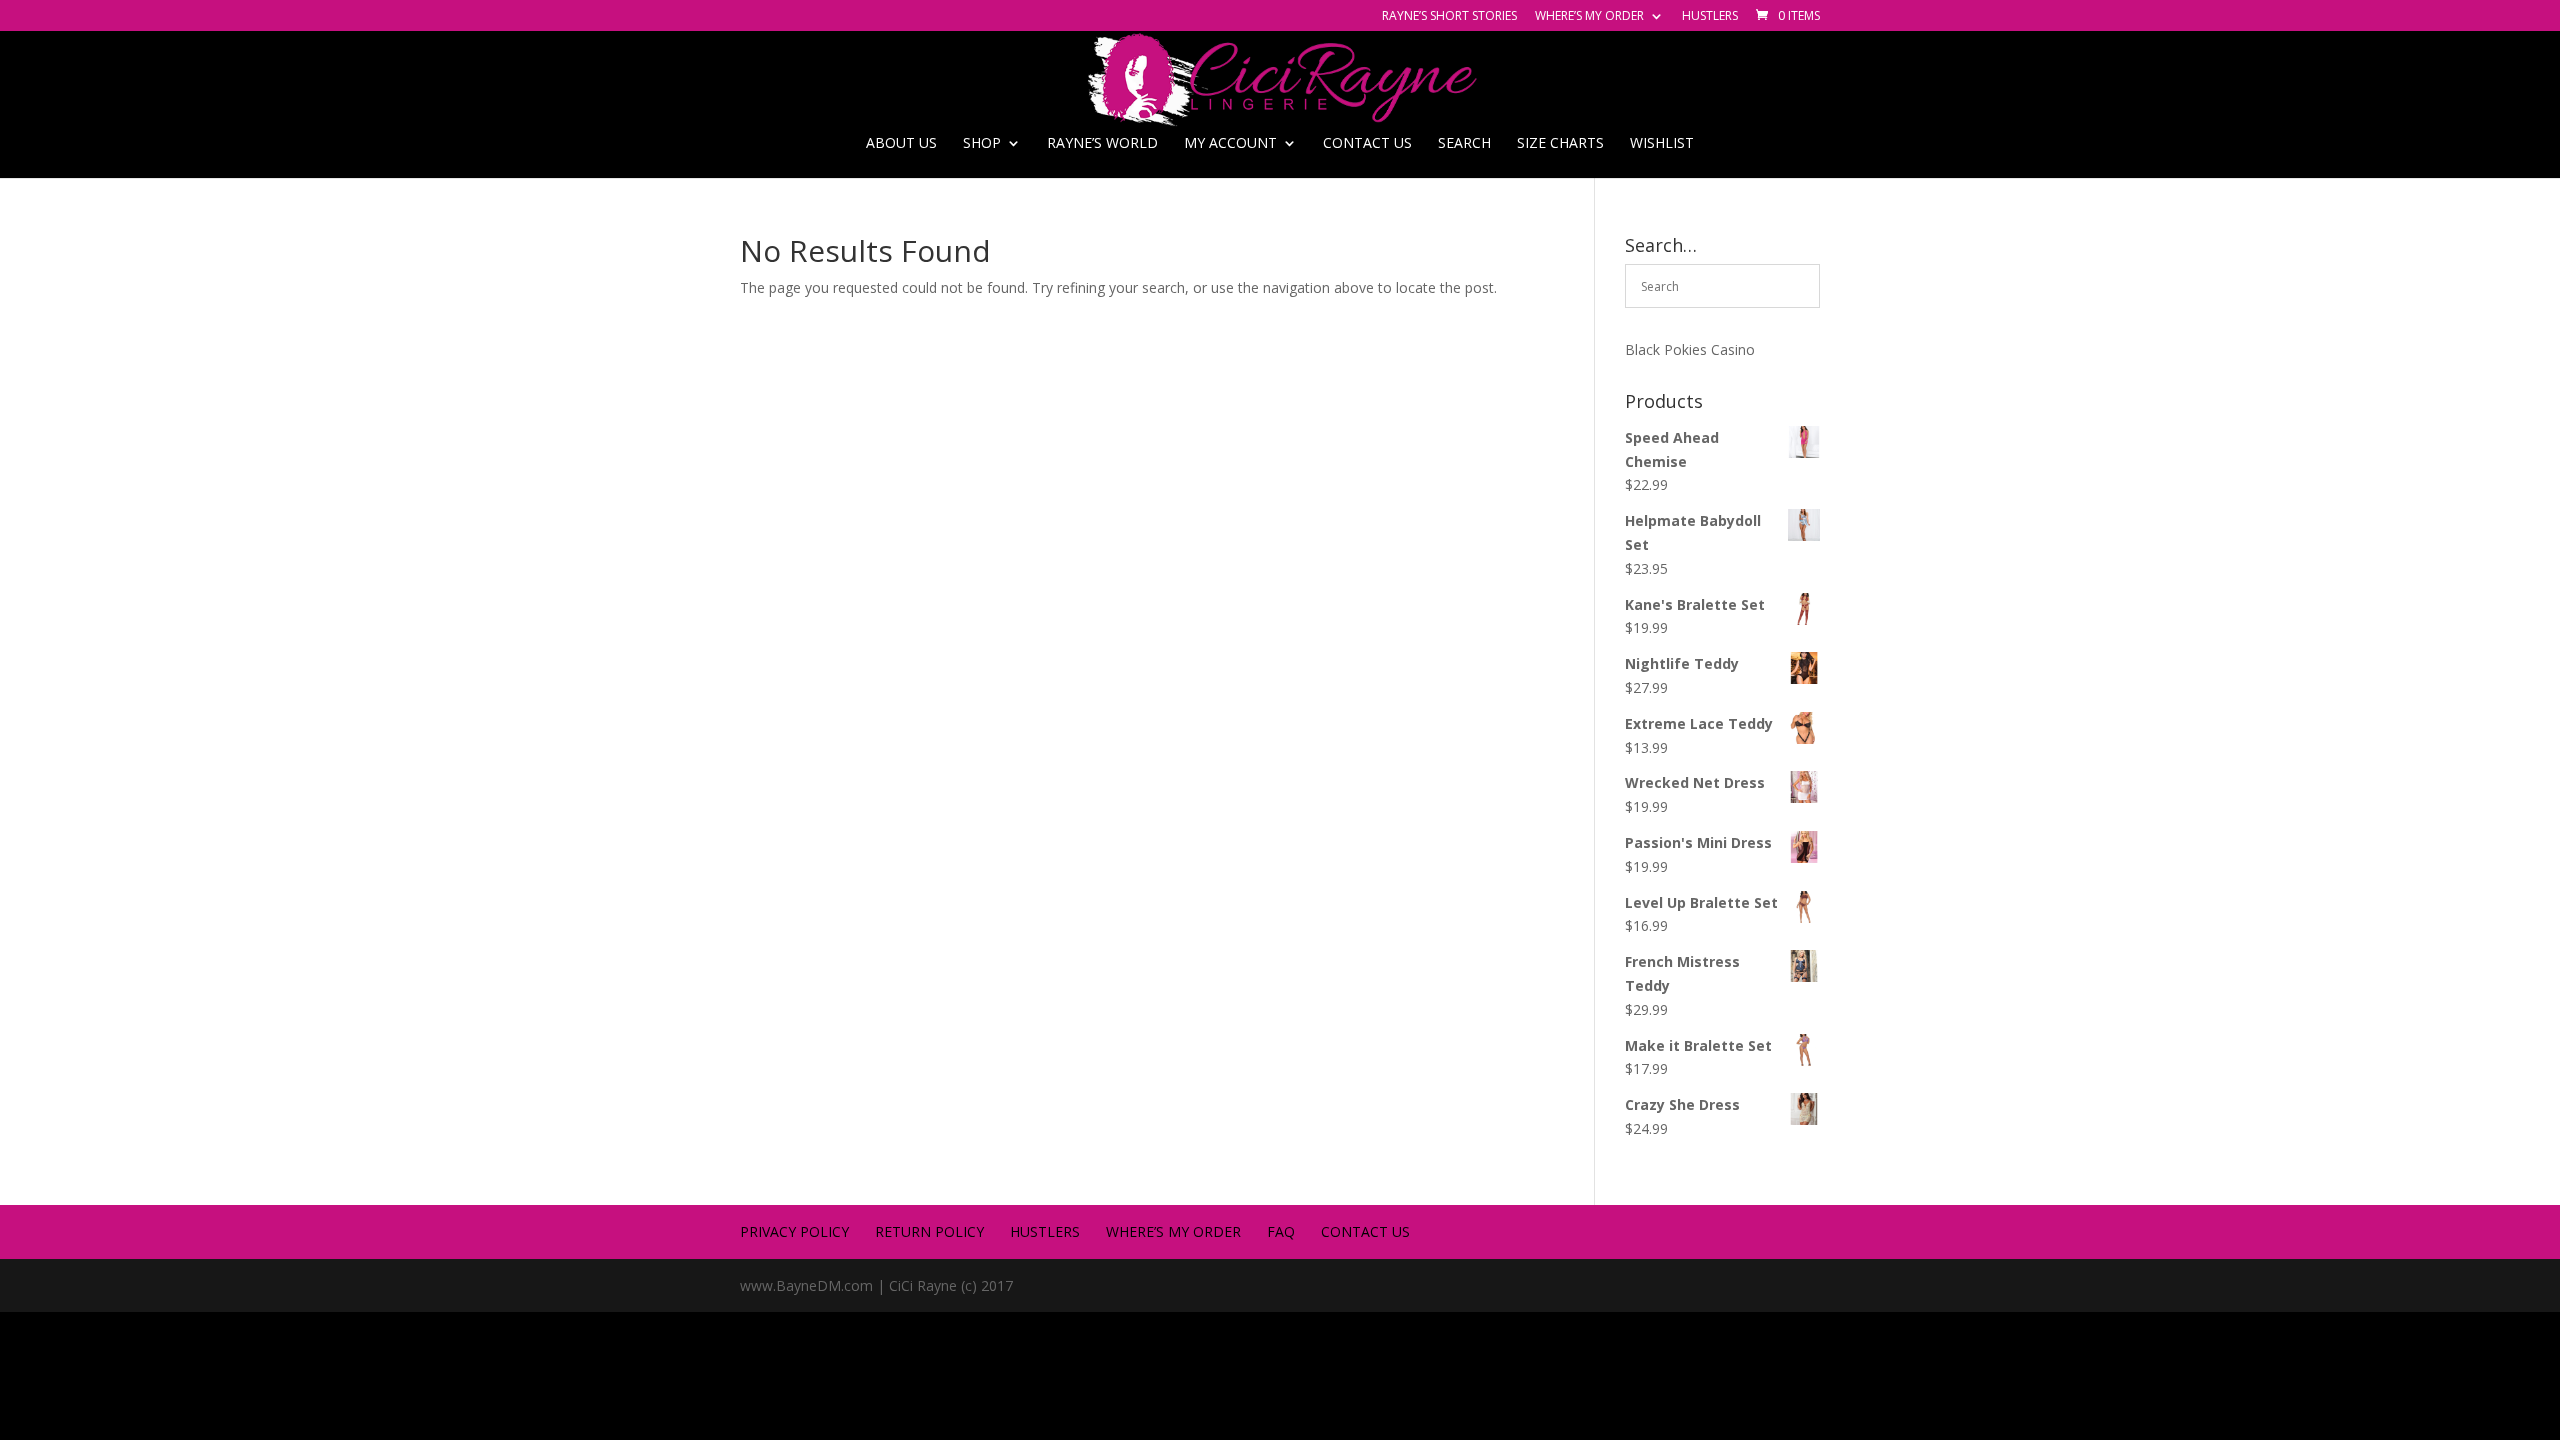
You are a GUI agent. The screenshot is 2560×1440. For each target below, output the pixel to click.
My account (1230, 144)
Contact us (1367, 144)
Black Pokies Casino (1690, 349)
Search (1464, 144)
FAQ (1281, 1231)
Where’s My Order (1589, 17)
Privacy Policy (794, 1231)
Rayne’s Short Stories (1449, 17)
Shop (982, 144)
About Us (901, 144)
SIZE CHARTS (1560, 144)
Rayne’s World (1102, 144)
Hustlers (1710, 17)
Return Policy (929, 1231)
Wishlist (1662, 144)
